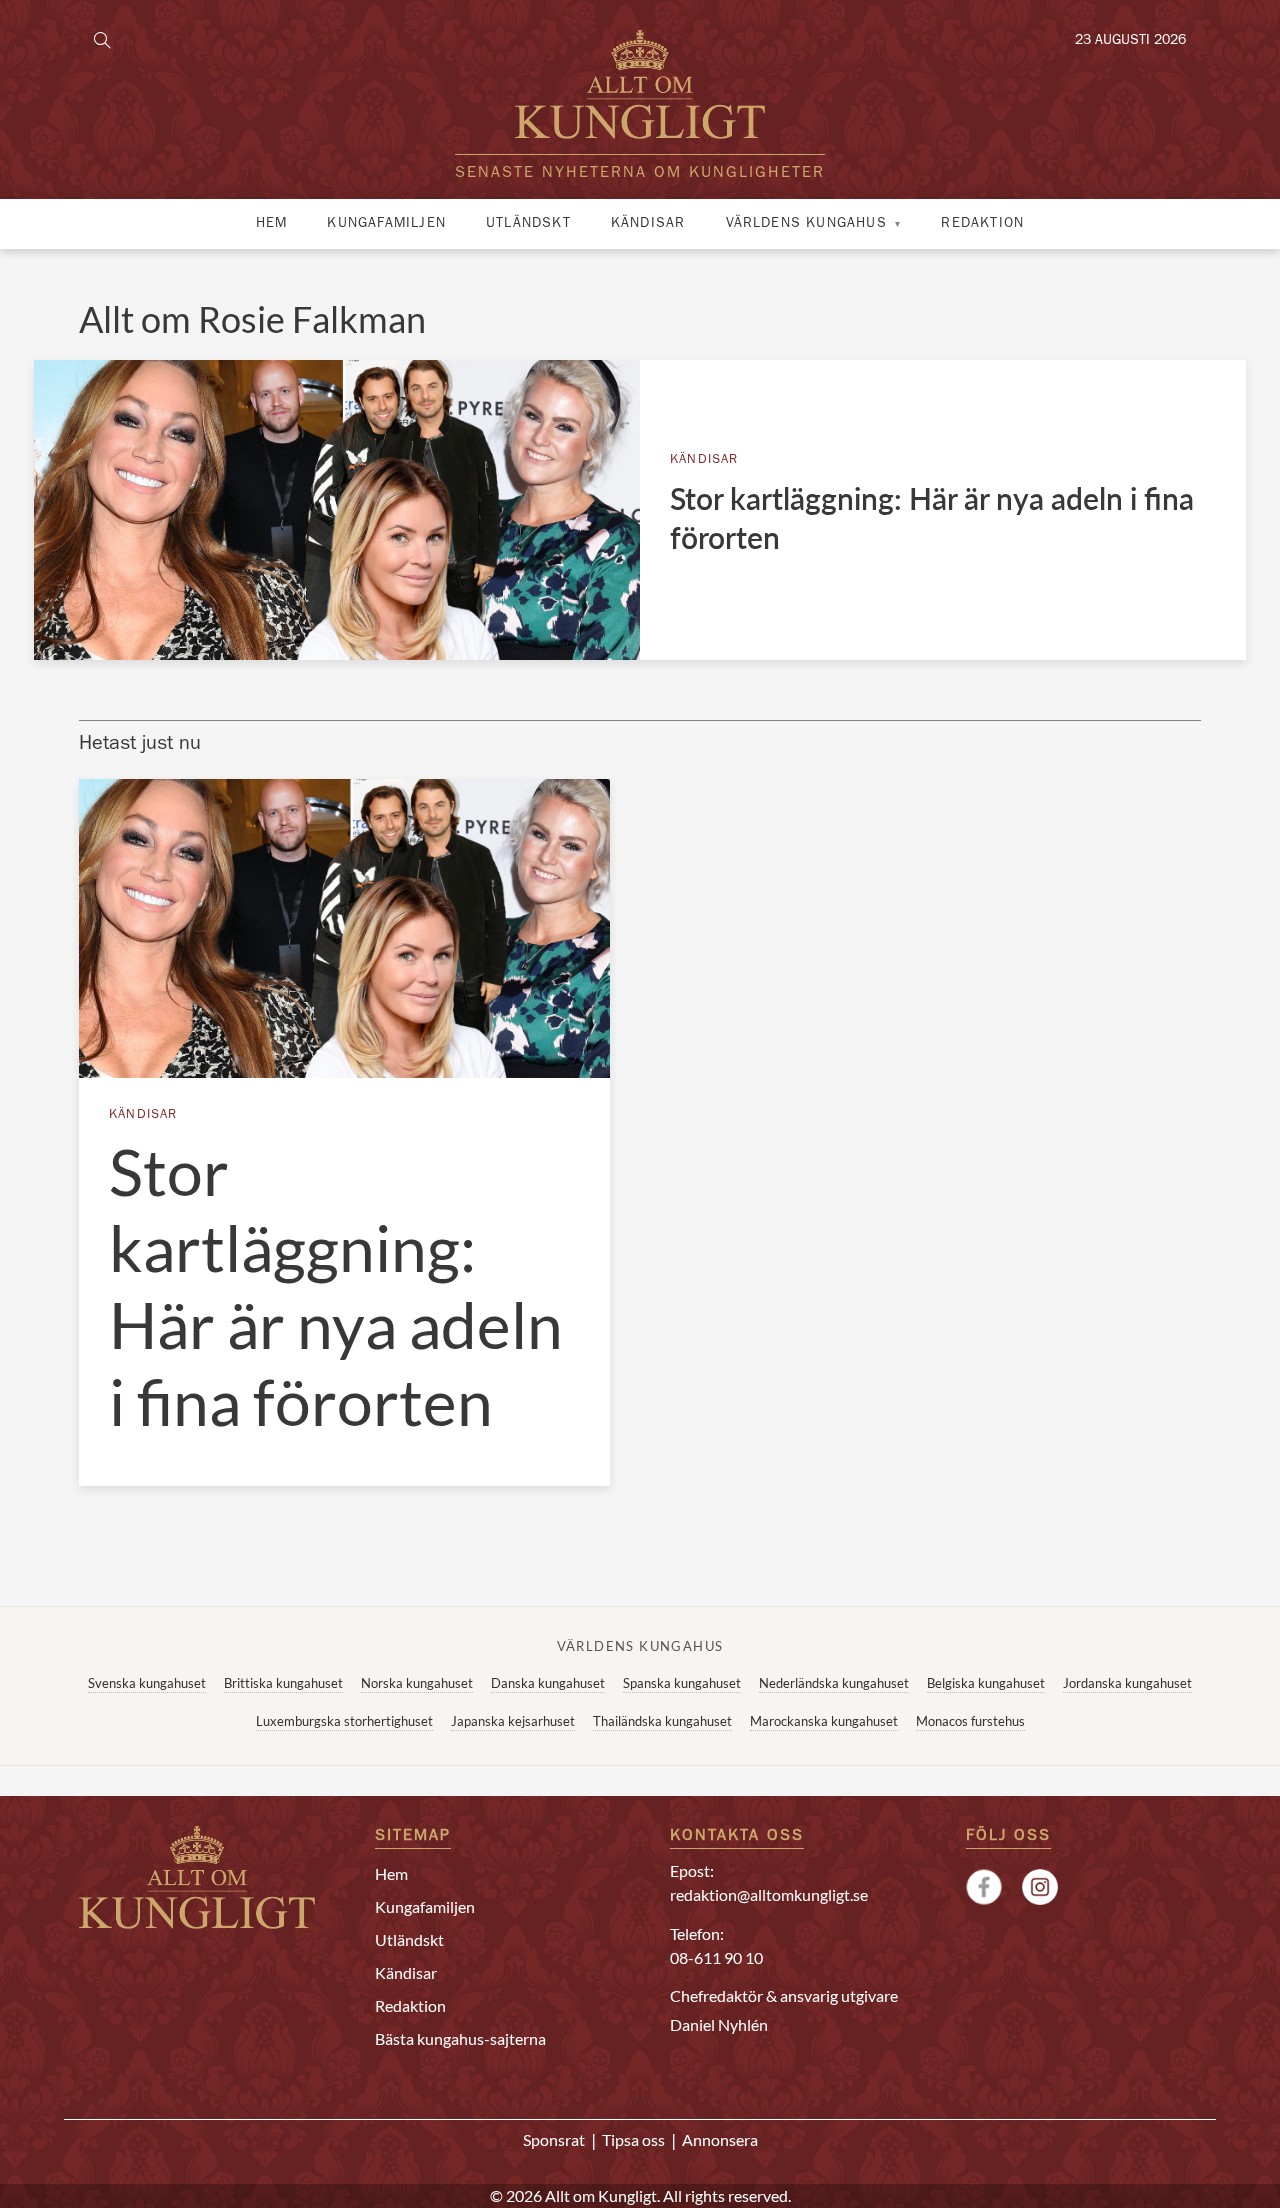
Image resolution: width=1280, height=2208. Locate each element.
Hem (272, 224)
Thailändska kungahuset (662, 1721)
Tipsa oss (633, 2139)
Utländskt (528, 224)
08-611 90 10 (716, 1957)
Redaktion (982, 224)
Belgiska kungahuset (986, 1683)
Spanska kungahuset (682, 1683)
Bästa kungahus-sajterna (460, 2038)
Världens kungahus (806, 224)
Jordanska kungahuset (1127, 1683)
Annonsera (720, 2139)
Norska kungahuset (417, 1683)
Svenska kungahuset (147, 1683)
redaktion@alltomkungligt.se (769, 1894)
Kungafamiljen (386, 224)
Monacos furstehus (970, 1721)
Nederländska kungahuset (834, 1683)
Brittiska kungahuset (283, 1683)
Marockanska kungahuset (824, 1721)
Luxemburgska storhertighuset (344, 1721)
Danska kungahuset (548, 1683)
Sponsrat (554, 2139)
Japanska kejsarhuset (513, 1721)
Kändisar (648, 224)
